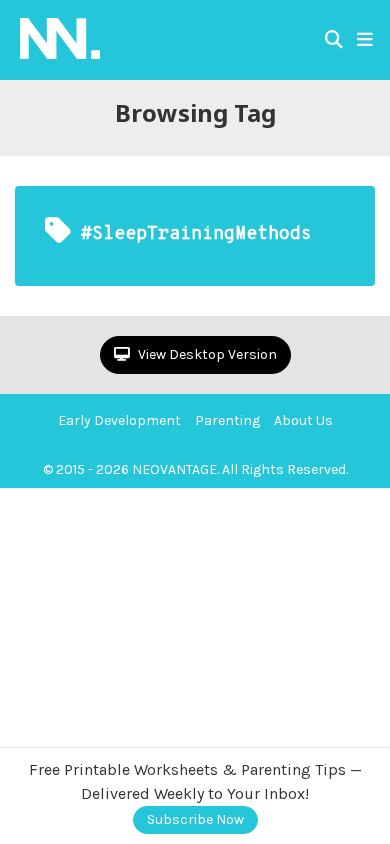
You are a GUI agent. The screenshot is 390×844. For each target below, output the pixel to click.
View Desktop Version (206, 354)
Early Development (119, 420)
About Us (303, 420)
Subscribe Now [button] (195, 819)
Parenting (227, 420)
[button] (365, 40)
